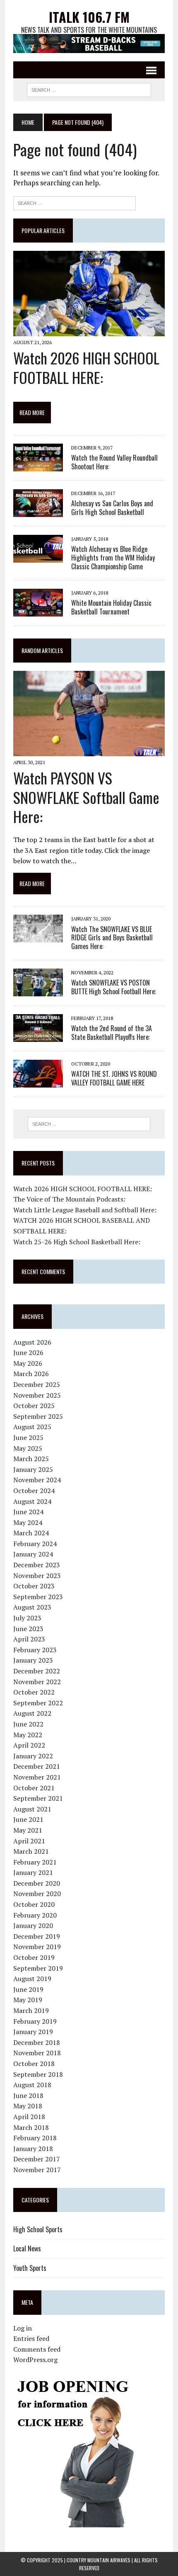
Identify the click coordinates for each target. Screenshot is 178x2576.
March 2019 (31, 2010)
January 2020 (33, 1925)
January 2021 (33, 1872)
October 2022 (34, 1692)
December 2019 (37, 1936)
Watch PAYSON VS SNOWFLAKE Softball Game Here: (86, 797)
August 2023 (32, 1607)
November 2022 (37, 1682)
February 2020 (35, 1915)
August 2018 (32, 2085)
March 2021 (31, 1851)
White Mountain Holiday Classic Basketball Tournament (111, 607)
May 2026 (28, 1363)
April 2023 (29, 1639)
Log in (23, 2328)
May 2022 (28, 1735)
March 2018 (31, 2127)
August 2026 (32, 1342)
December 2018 (37, 2042)
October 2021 (34, 1788)
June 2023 (28, 1629)
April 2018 (29, 2117)
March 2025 (31, 1459)
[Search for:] (75, 202)
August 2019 (32, 1979)
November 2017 (37, 2170)
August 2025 (32, 1427)
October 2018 (34, 2064)
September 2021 (38, 1798)
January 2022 (33, 1756)
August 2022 (32, 1713)
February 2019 (35, 2021)
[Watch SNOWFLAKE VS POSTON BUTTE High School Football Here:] (38, 991)
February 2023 (35, 1650)
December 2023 (37, 1565)
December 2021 (37, 1766)
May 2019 (28, 2000)
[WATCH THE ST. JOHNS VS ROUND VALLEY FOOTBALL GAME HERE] (38, 1082)
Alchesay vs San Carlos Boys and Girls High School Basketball (112, 508)
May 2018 (28, 2106)
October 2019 (34, 1957)
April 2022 (29, 1745)
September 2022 (38, 1703)
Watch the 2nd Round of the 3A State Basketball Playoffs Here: (112, 1033)
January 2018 (33, 2149)
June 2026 (28, 1352)
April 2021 (29, 1841)
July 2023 (27, 1618)
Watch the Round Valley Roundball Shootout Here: (114, 462)
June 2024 (28, 1512)
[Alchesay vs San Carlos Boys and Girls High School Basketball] (38, 512)
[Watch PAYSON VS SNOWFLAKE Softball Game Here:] (89, 750)
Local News (27, 2248)
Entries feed (31, 2338)
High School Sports (38, 2229)
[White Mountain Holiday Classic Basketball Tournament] (38, 611)
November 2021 (37, 1777)
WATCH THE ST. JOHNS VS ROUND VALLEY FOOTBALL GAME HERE (114, 1078)
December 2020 (37, 1883)
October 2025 (34, 1406)
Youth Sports (30, 2268)
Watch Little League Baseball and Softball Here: (85, 1210)
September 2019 (38, 1968)
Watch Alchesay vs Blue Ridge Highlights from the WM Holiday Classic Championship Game (113, 558)
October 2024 (34, 1491)
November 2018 (37, 2053)
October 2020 (34, 1904)
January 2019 (33, 2032)
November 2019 (37, 1947)
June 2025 (28, 1437)
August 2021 (32, 1809)
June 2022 (28, 1724)
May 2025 (28, 1448)
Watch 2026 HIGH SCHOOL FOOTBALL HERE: (86, 367)
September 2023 (38, 1597)
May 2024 (28, 1522)
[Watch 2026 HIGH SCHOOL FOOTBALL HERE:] (89, 330)
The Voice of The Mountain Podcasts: (69, 1199)
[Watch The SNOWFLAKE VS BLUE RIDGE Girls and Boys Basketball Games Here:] (38, 937)
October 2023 (34, 1586)
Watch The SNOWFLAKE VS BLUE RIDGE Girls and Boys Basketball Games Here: (112, 938)
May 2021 (28, 1830)
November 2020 (37, 1894)
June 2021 (28, 1819)
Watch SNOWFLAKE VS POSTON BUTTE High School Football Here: (114, 987)
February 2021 (35, 1862)
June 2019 (28, 1989)
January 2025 (33, 1469)
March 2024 (31, 1533)
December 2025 (37, 1384)
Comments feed (37, 2349)
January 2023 (33, 1660)
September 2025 (38, 1416)
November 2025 (37, 1395)
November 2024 (37, 1480)
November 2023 (37, 1576)
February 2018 (35, 2138)
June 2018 (28, 2095)
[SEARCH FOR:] (89, 89)
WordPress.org (35, 2360)
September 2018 (38, 2074)
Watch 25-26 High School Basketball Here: (77, 1242)
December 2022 (37, 1671)
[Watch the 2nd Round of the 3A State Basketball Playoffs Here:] (38, 1036)
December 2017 (37, 2159)
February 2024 (35, 1544)
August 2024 (32, 1501)
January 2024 (33, 1554)
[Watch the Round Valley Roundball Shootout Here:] (38, 466)
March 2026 (31, 1374)
